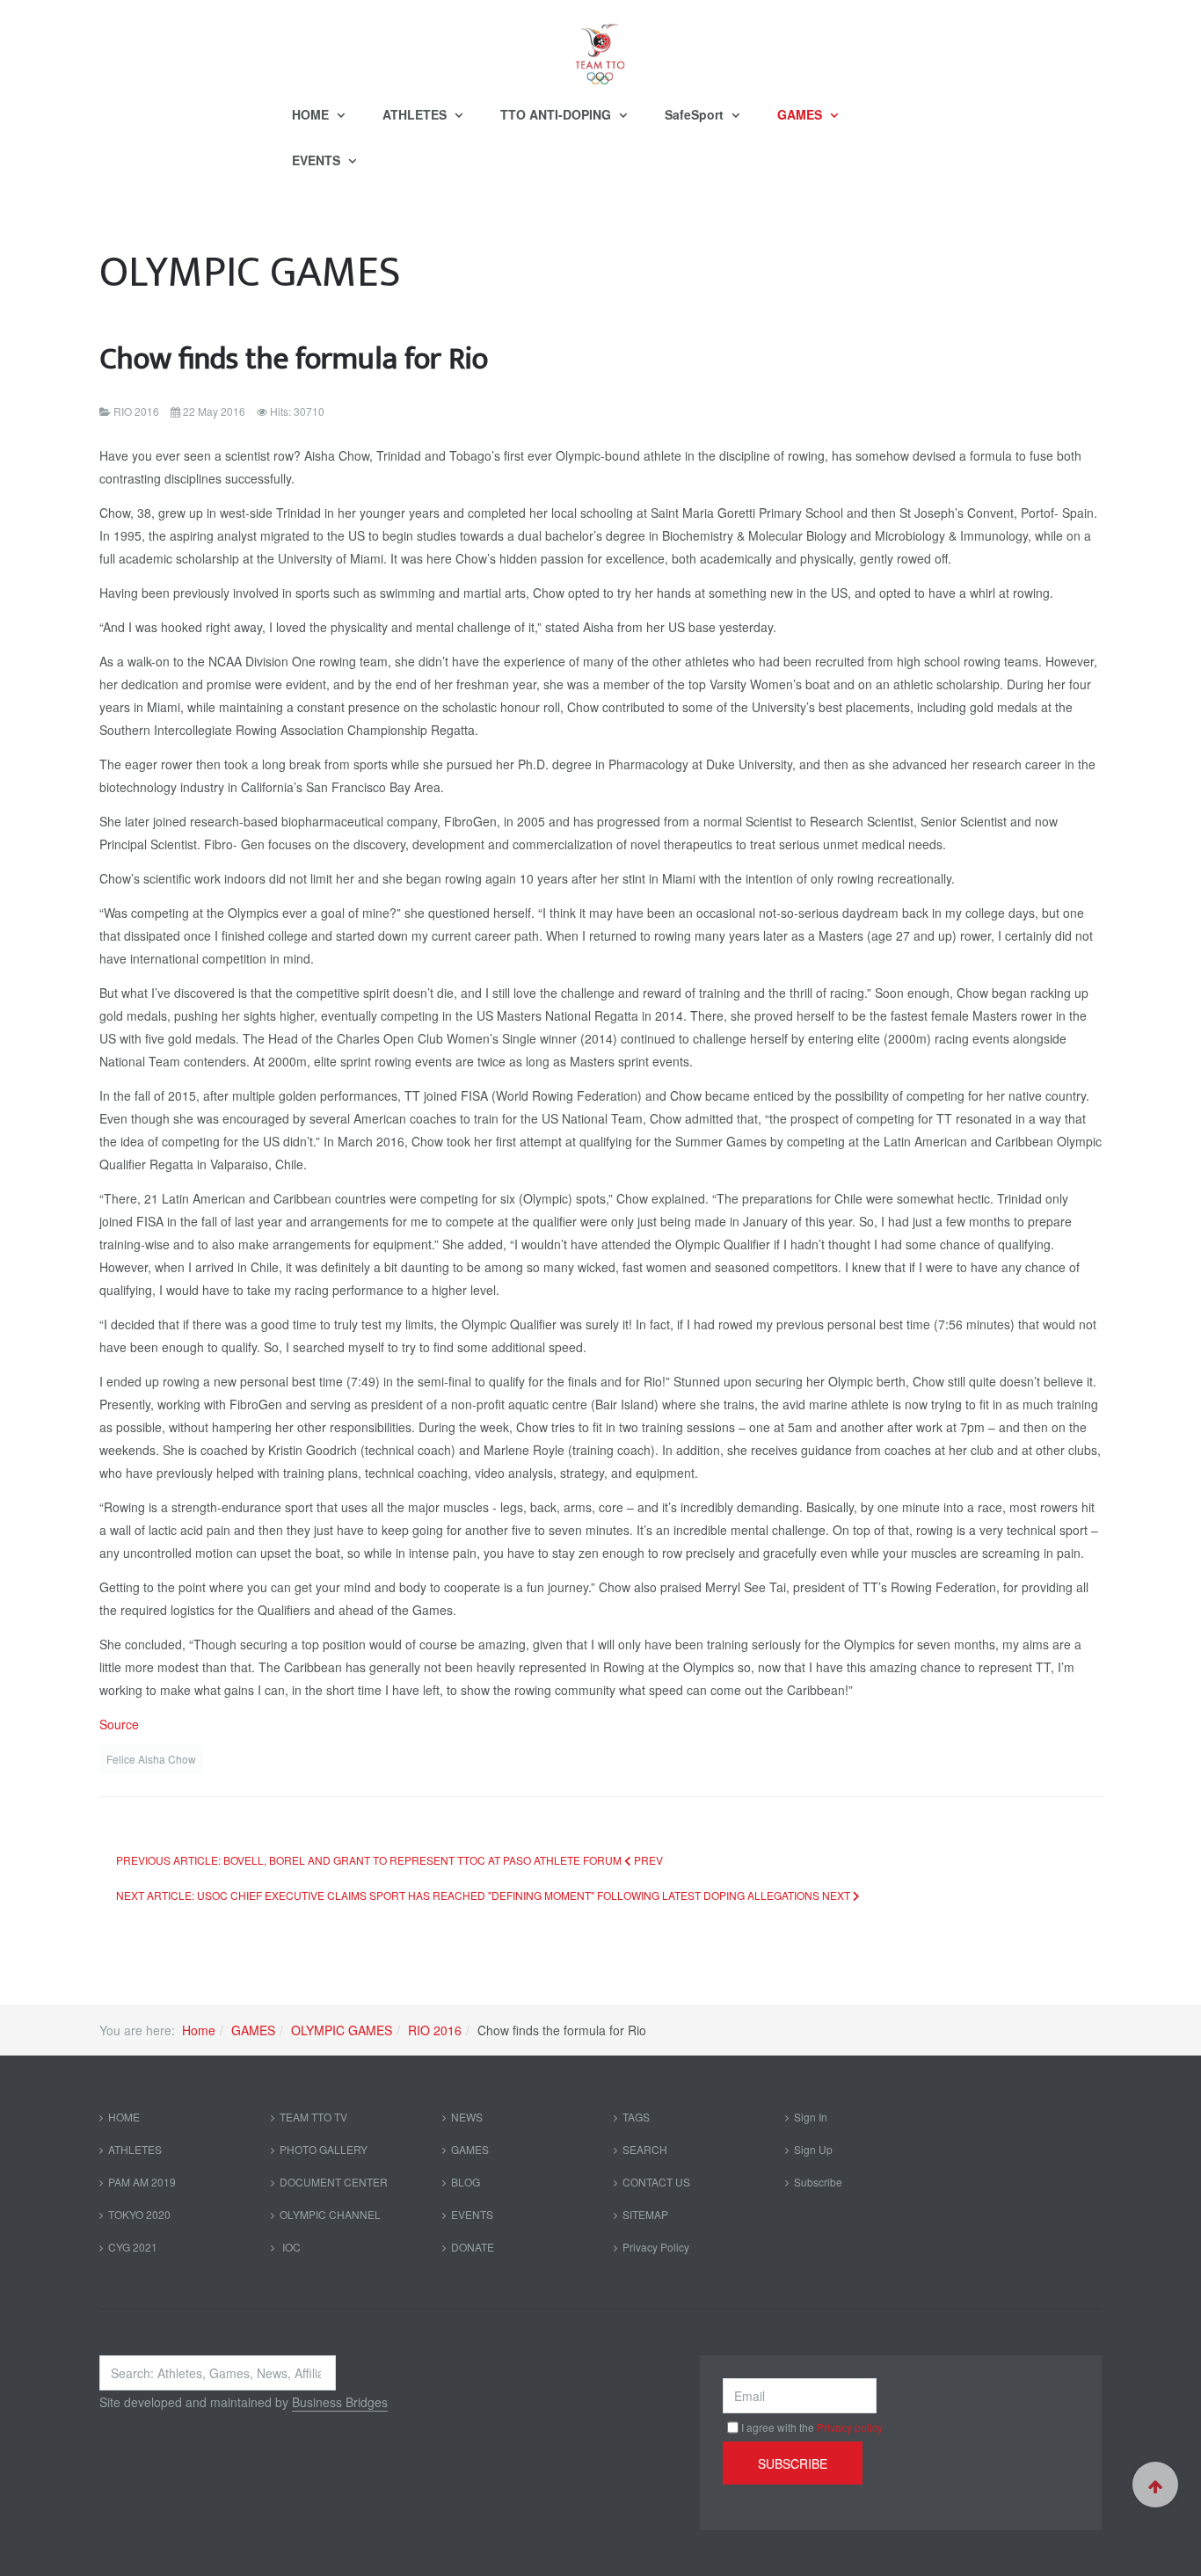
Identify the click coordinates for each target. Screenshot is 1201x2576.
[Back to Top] (1155, 2485)
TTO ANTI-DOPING (557, 114)
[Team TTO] (600, 46)
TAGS (636, 2117)
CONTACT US (656, 2182)
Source (119, 1724)
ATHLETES (416, 114)
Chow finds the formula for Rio (294, 359)
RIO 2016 (435, 2030)
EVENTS (318, 160)
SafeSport (696, 114)
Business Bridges (340, 2402)
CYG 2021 (133, 2247)
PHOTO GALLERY (324, 2149)
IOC (290, 2247)
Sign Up (813, 2149)
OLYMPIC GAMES (342, 2030)
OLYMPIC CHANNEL (330, 2214)
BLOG (466, 2182)
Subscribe (818, 2182)
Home (199, 2030)
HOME (312, 114)
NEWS (467, 2117)
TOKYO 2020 (139, 2214)
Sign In (811, 2117)
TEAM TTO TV (313, 2117)
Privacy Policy (656, 2247)
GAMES (801, 114)
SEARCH (645, 2149)
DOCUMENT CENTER (334, 2182)
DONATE (473, 2247)
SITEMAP (645, 2214)
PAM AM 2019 (142, 2182)
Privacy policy (850, 2427)
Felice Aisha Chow (151, 1759)
